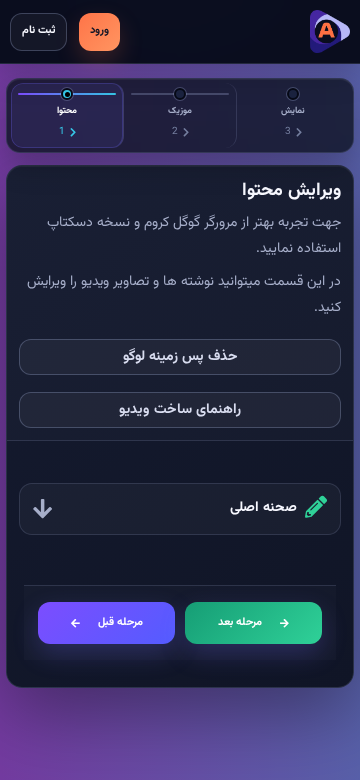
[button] (180, 509)
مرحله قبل (120, 622)
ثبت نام (38, 30)
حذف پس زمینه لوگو (180, 357)
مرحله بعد (240, 622)
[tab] (67, 115)
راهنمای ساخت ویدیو (180, 410)
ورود (99, 30)
